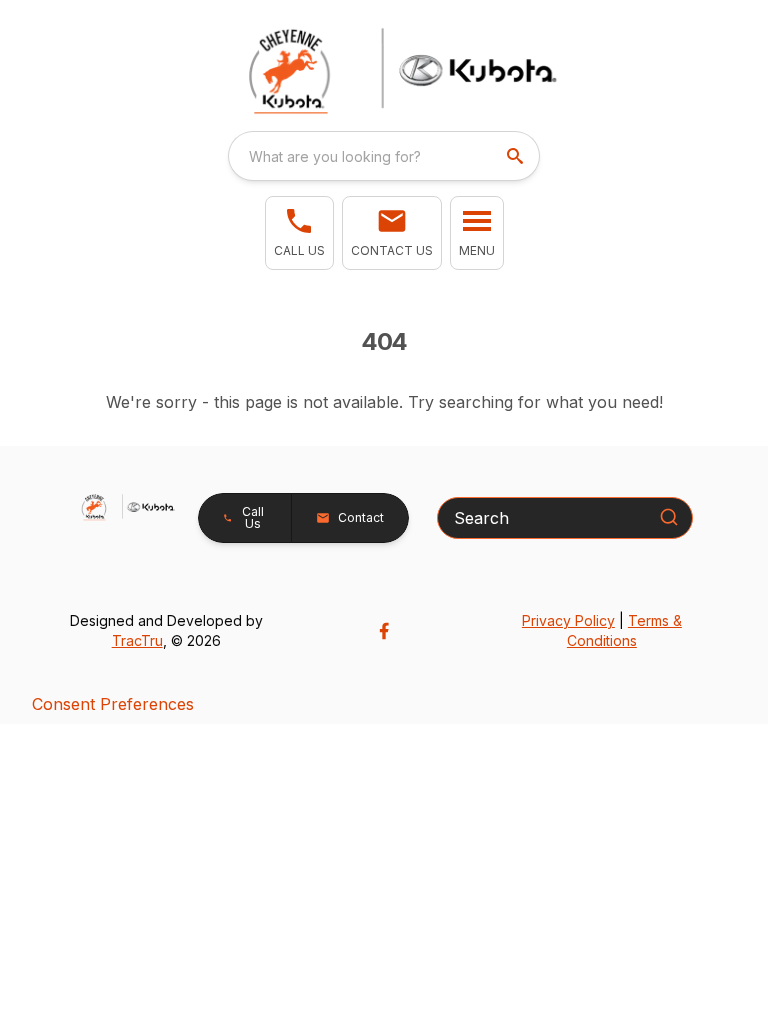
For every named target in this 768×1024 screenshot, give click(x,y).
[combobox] (384, 156)
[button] (299, 233)
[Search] (669, 517)
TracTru (137, 640)
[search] (517, 156)
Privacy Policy (568, 620)
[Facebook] (384, 631)
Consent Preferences (113, 704)
